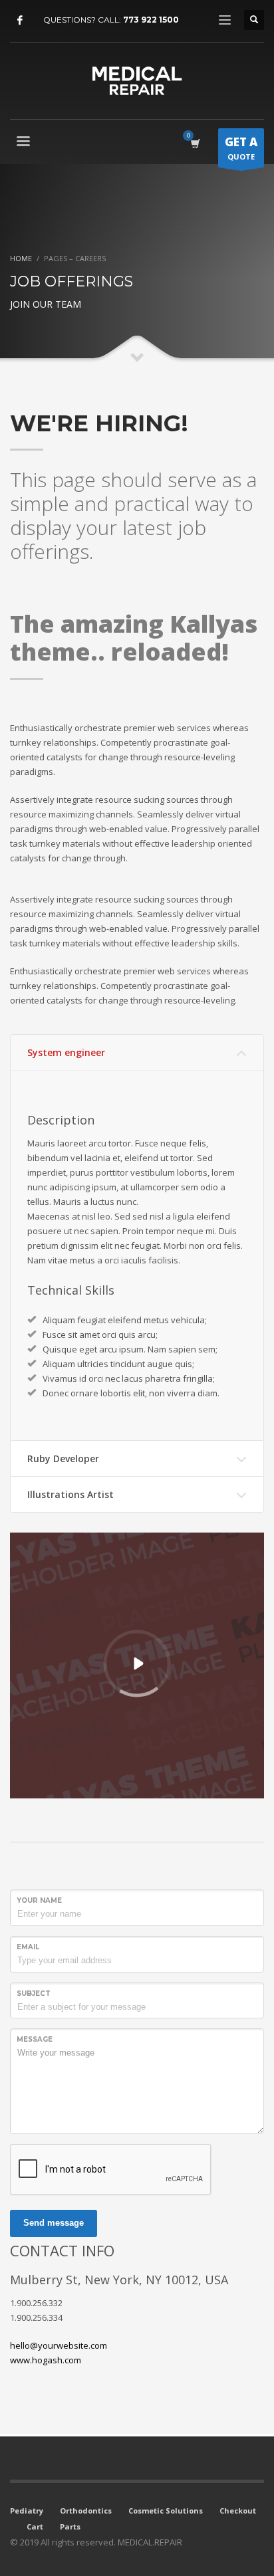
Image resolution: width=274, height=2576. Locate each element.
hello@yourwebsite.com (59, 2345)
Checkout (238, 2511)
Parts (70, 2526)
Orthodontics (86, 2511)
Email (28, 1947)
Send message (54, 2223)
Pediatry (27, 2511)
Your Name (39, 1900)
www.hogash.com (46, 2360)
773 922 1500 (151, 20)
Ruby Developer (63, 1458)
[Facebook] (20, 20)
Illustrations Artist (70, 1494)
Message (35, 2039)
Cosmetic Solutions (166, 2511)
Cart (35, 2526)
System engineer (66, 1052)
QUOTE (241, 148)
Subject (34, 1993)
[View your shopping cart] (195, 143)
